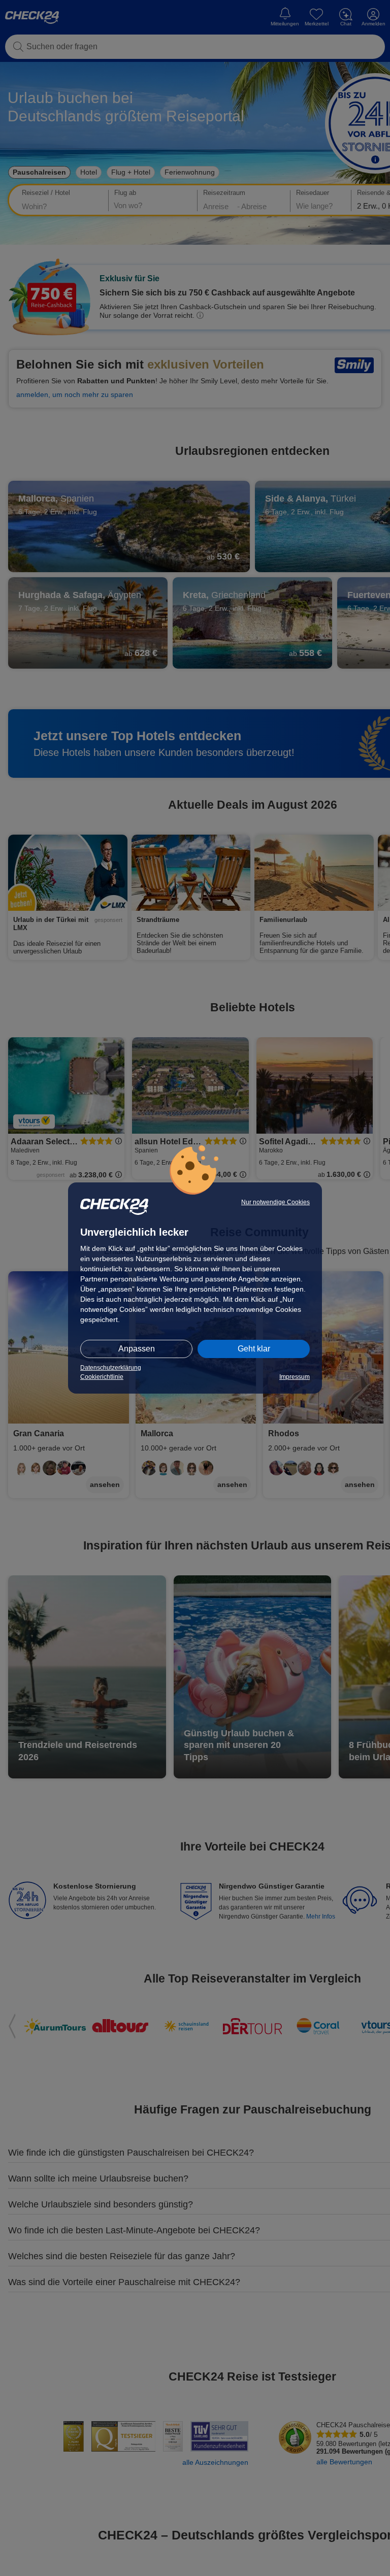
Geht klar (254, 1349)
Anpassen (137, 1349)
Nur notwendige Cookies (275, 1202)
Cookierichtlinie (102, 1377)
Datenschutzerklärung (111, 1368)
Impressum (295, 1377)
